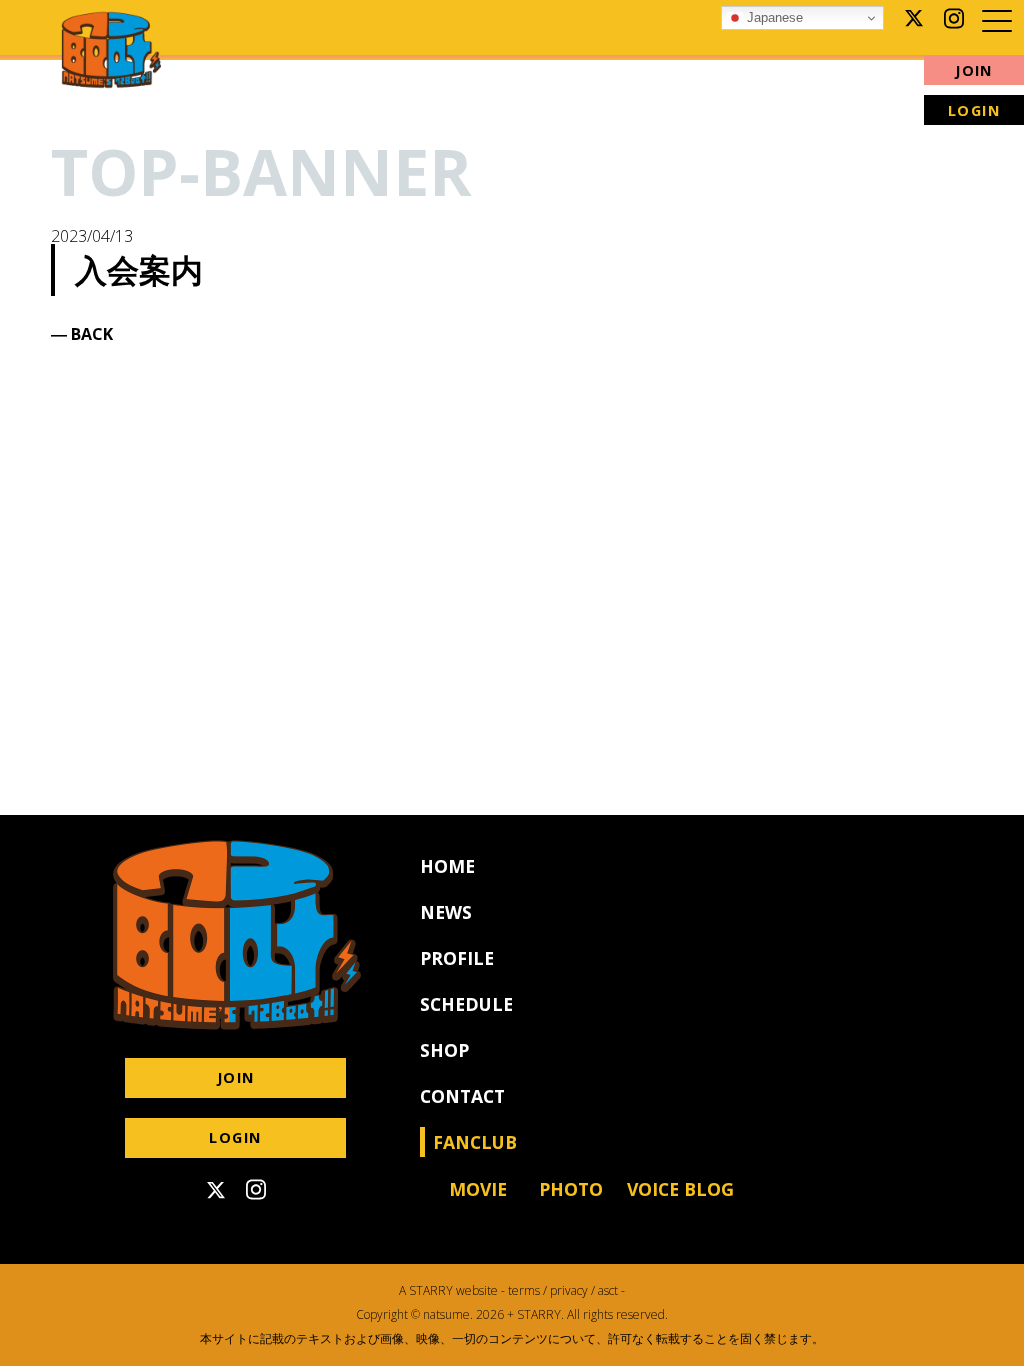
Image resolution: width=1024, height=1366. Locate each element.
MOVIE (478, 1189)
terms (524, 1290)
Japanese (773, 17)
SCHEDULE (466, 1004)
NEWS (446, 912)
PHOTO (571, 1189)
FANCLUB (484, 1142)
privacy (569, 1290)
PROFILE (457, 958)
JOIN (974, 70)
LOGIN (974, 110)
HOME (447, 866)
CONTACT (462, 1096)
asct (608, 1290)
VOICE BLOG (680, 1189)
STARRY (431, 1290)
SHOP (444, 1050)
